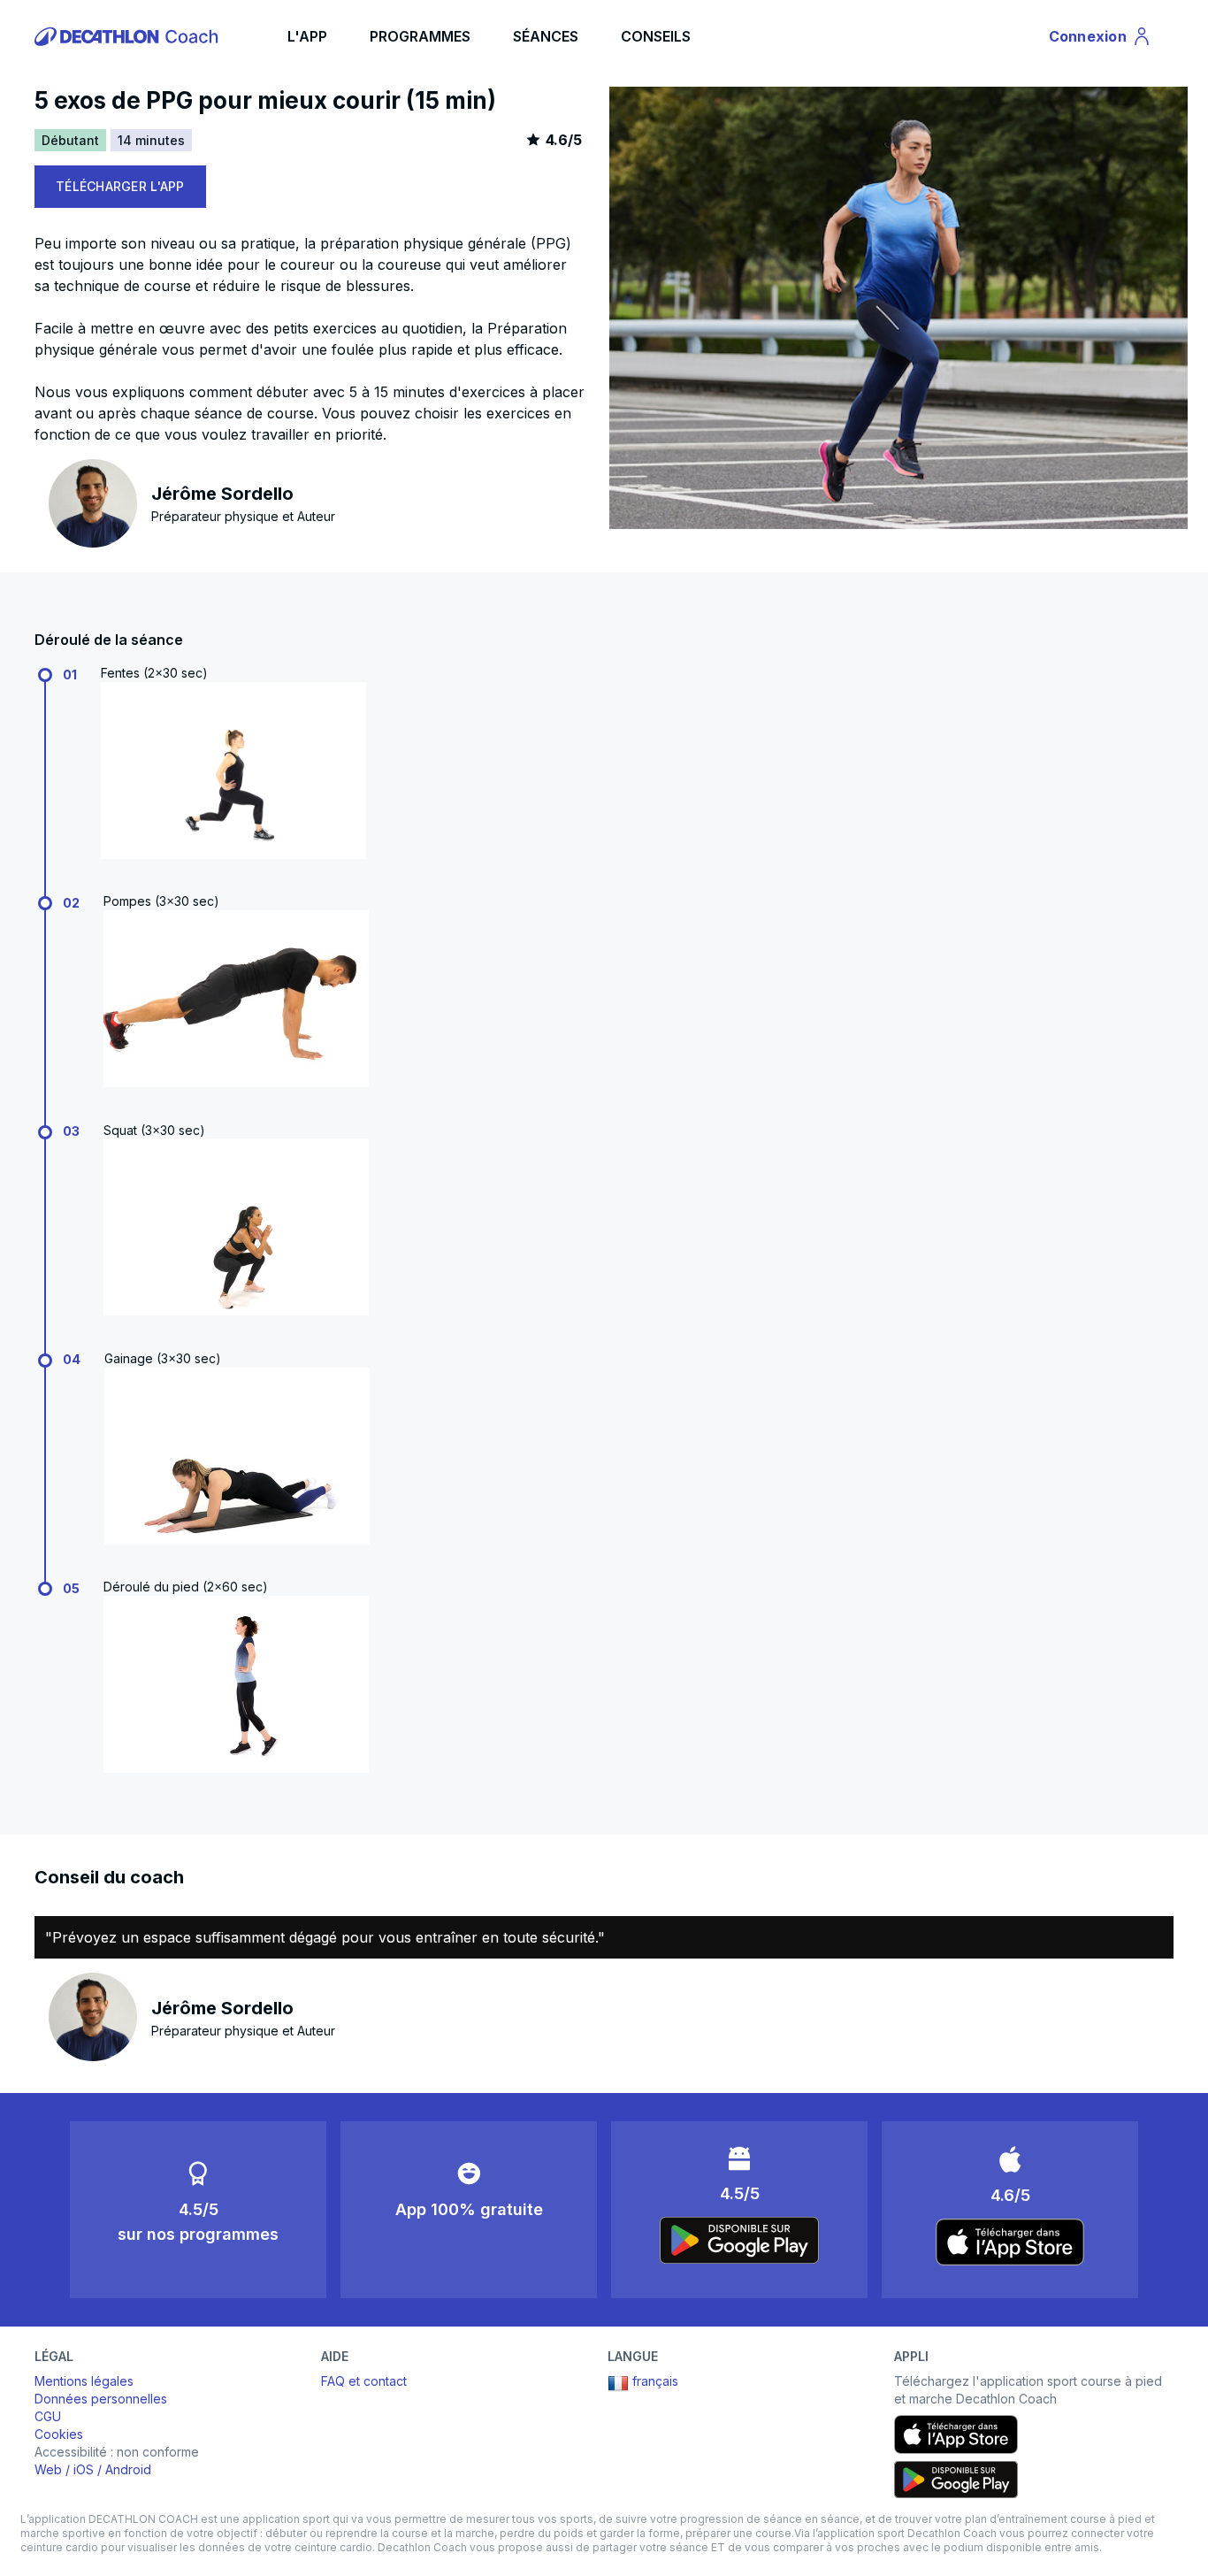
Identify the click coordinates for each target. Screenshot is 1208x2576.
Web (48, 2469)
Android (128, 2469)
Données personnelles (101, 2399)
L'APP (307, 36)
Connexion (1098, 40)
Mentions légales (84, 2381)
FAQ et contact (364, 2381)
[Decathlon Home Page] (129, 36)
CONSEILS (656, 36)
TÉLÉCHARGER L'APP (120, 186)
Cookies (59, 2434)
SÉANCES (546, 36)
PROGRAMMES (420, 36)
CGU (48, 2416)
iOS (84, 2469)
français (655, 2381)
